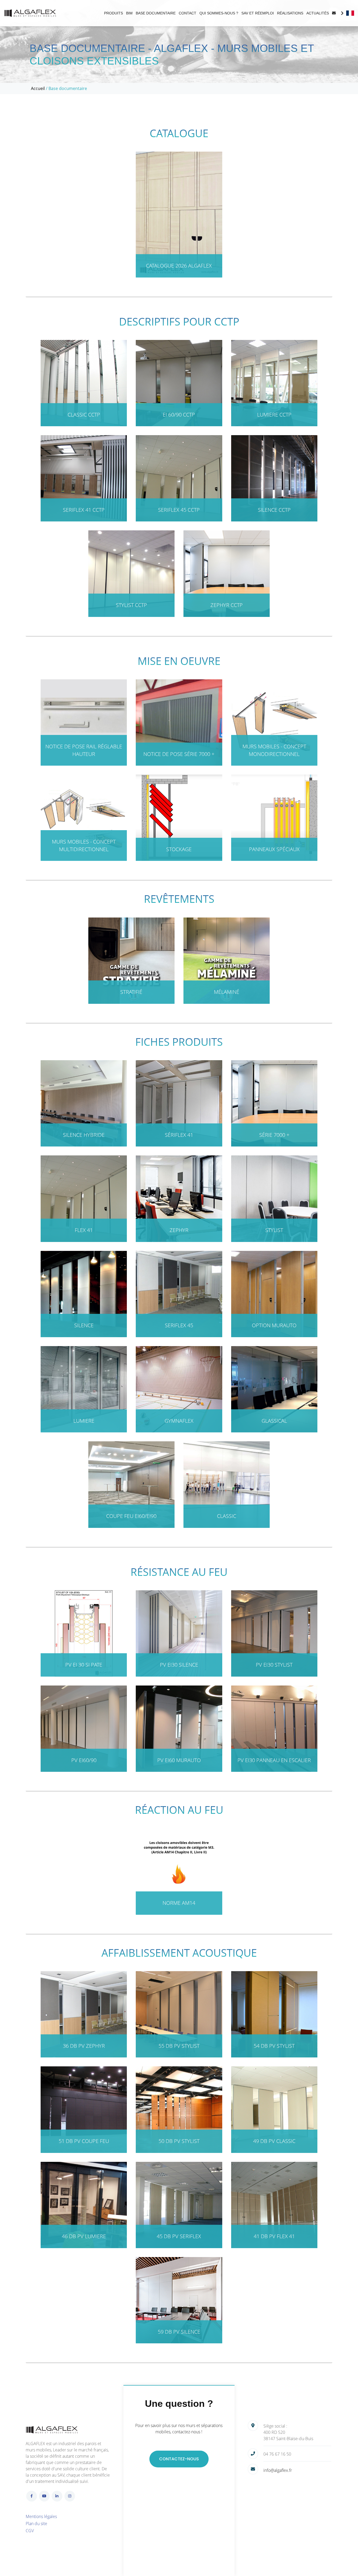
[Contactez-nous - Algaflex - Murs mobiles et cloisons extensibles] (334, 13)
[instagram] (70, 2496)
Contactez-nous (179, 2459)
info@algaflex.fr (278, 2470)
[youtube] (44, 2496)
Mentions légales (41, 2516)
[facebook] (32, 2496)
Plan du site (36, 2524)
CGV (30, 2531)
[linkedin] (57, 2496)
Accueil (38, 88)
